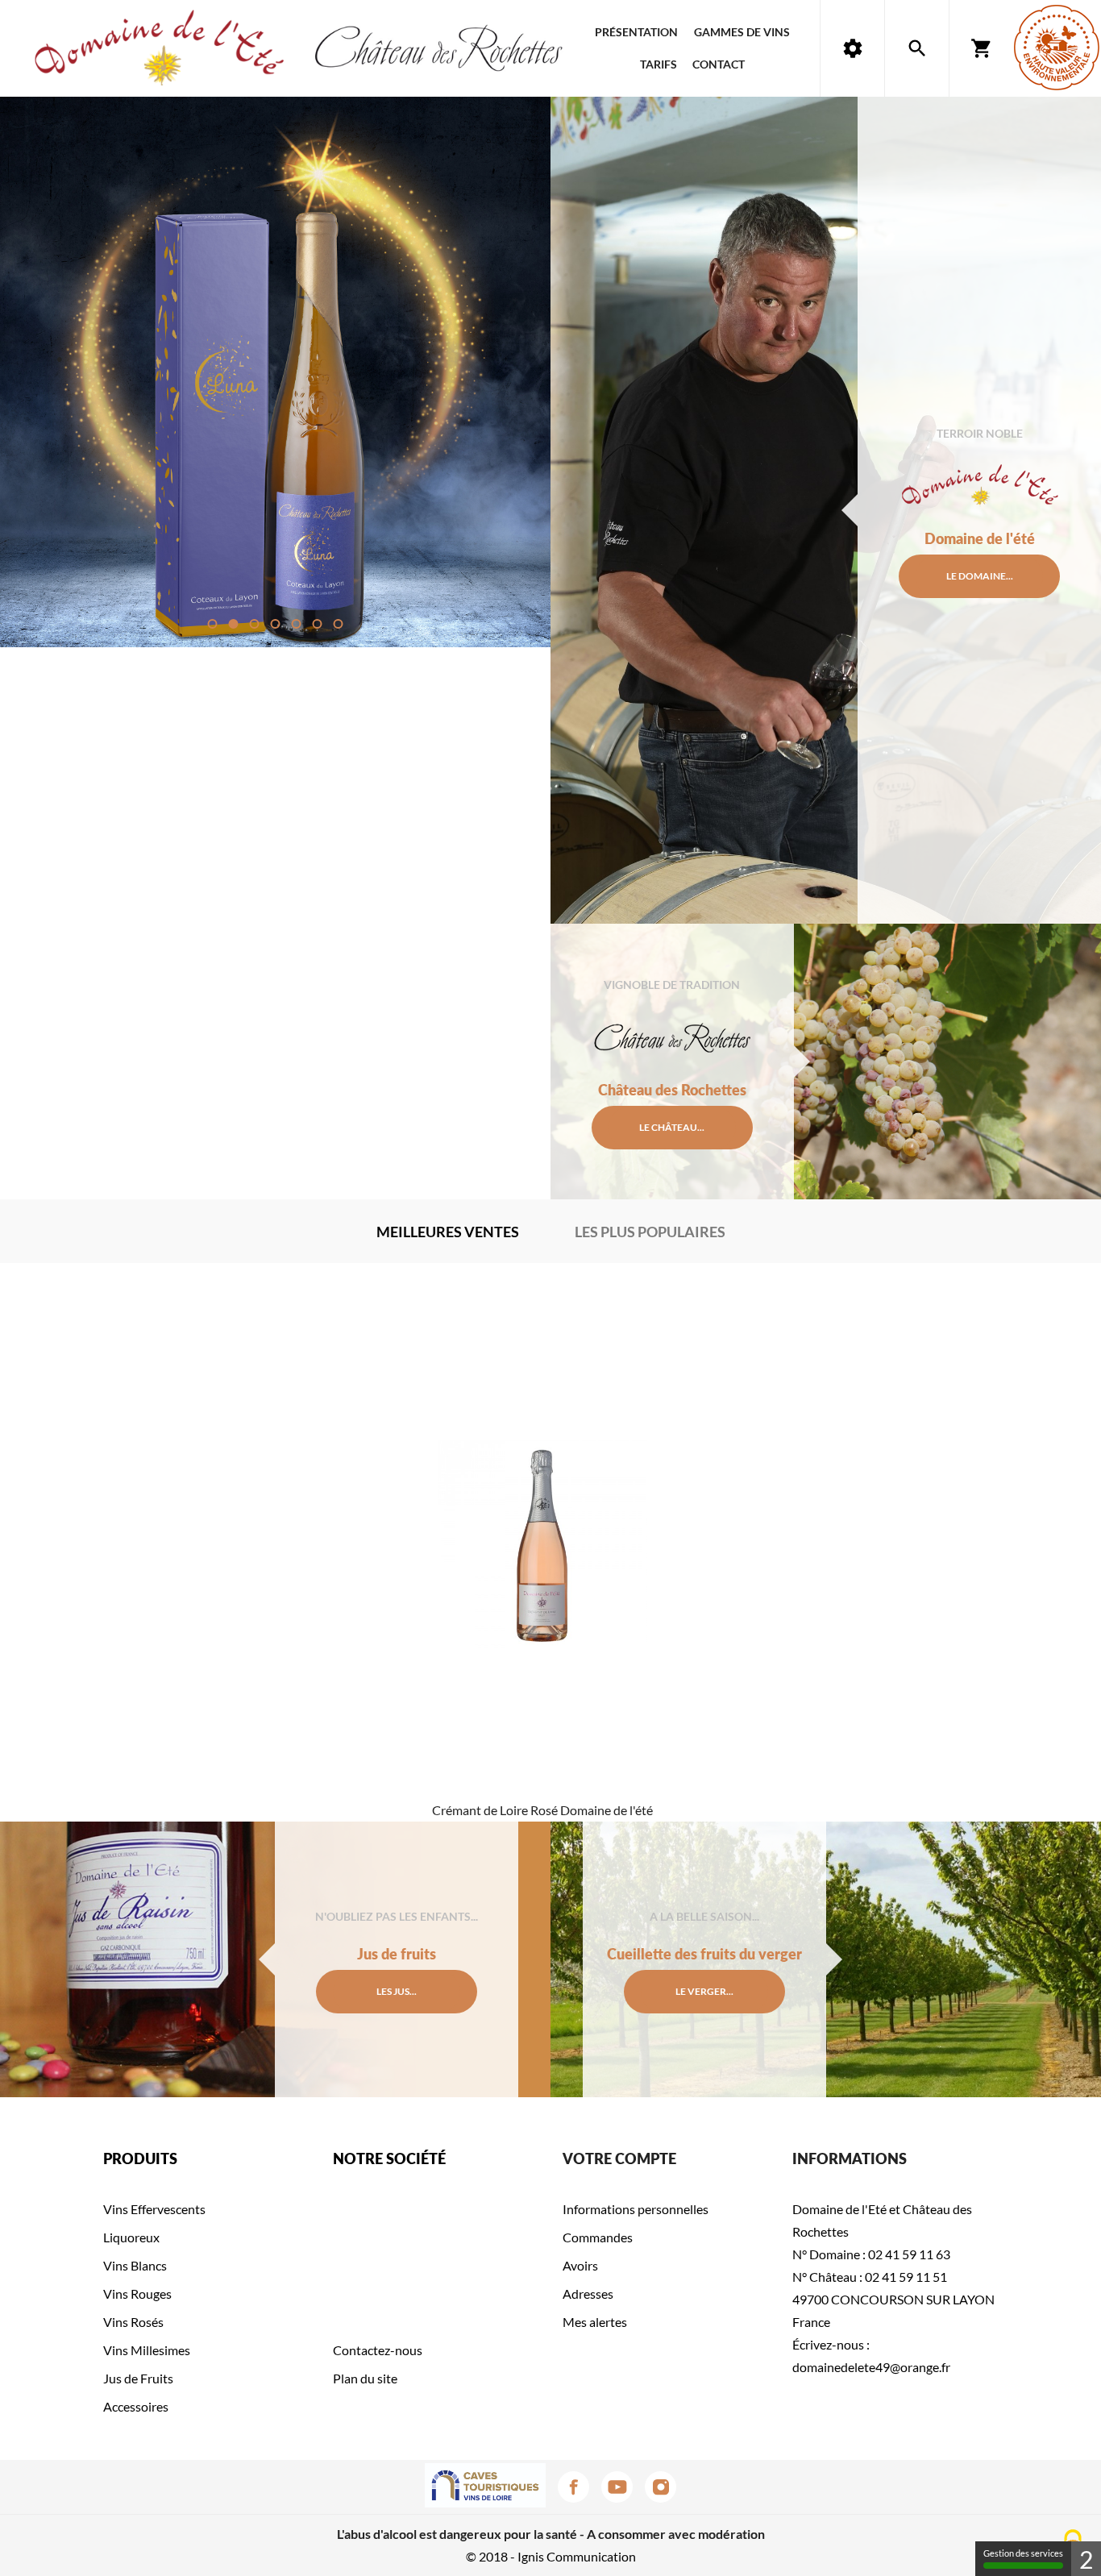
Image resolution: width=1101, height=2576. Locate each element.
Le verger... (704, 1991)
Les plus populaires (650, 1232)
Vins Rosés (133, 2322)
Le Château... (672, 1127)
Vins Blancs (135, 2265)
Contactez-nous (378, 2350)
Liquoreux (131, 2237)
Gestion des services (1023, 2553)
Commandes (598, 2237)
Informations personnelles (636, 2209)
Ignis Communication (577, 2556)
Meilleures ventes (448, 1232)
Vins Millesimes (147, 2350)
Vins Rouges (137, 2293)
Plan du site (365, 2378)
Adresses (588, 2293)
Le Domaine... (980, 576)
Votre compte (619, 2158)
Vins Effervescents (154, 2209)
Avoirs (580, 2265)
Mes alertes (595, 2322)
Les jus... (397, 1991)
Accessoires (136, 2406)
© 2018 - (492, 2556)
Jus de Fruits (138, 2378)
